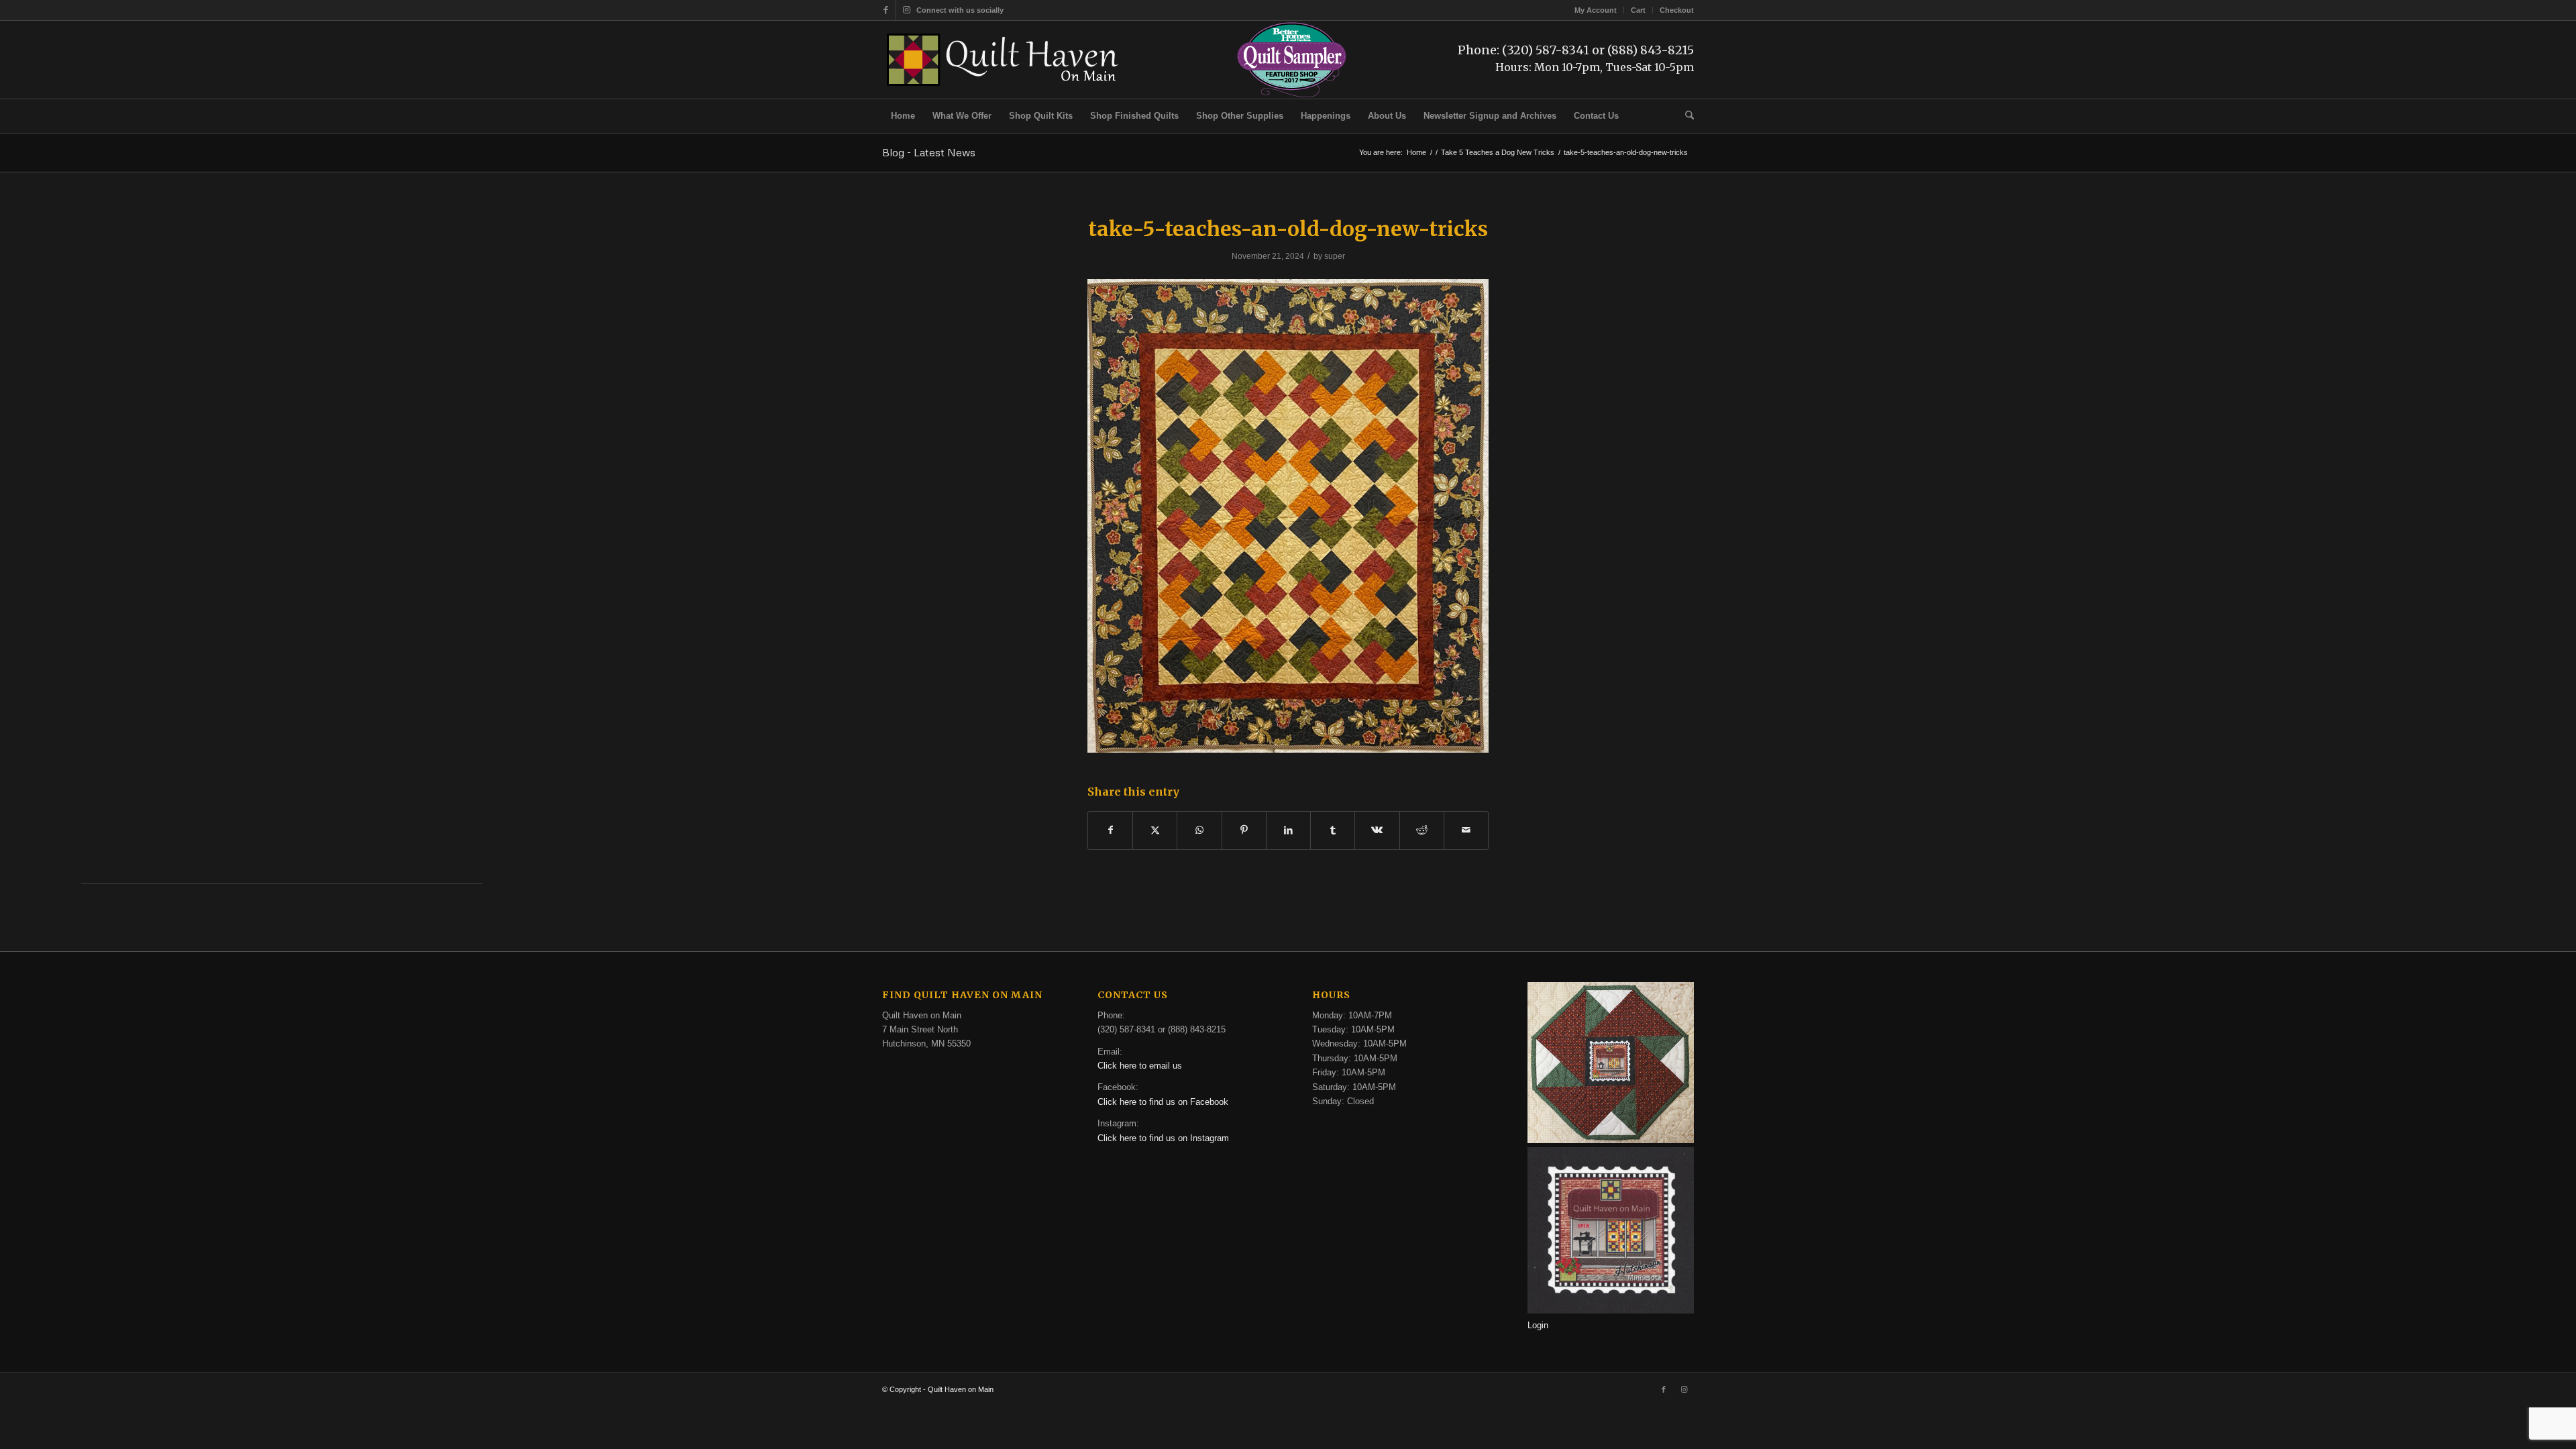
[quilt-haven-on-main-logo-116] (1004, 60)
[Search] (1685, 116)
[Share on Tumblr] (1333, 830)
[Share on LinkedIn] (1288, 830)
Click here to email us (1140, 1066)
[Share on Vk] (1377, 830)
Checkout (1677, 10)
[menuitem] (1596, 10)
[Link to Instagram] (906, 10)
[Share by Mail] (1466, 830)
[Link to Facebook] (886, 10)
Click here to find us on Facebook (1163, 1102)
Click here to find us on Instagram (1163, 1138)
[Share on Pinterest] (1244, 830)
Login (1538, 1325)
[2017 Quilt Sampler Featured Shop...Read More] (1292, 96)
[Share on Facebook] (1110, 830)
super (1335, 256)
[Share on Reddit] (1422, 830)
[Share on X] (1155, 830)
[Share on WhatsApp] (1199, 830)
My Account (1596, 10)
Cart (1638, 10)
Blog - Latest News (929, 152)
